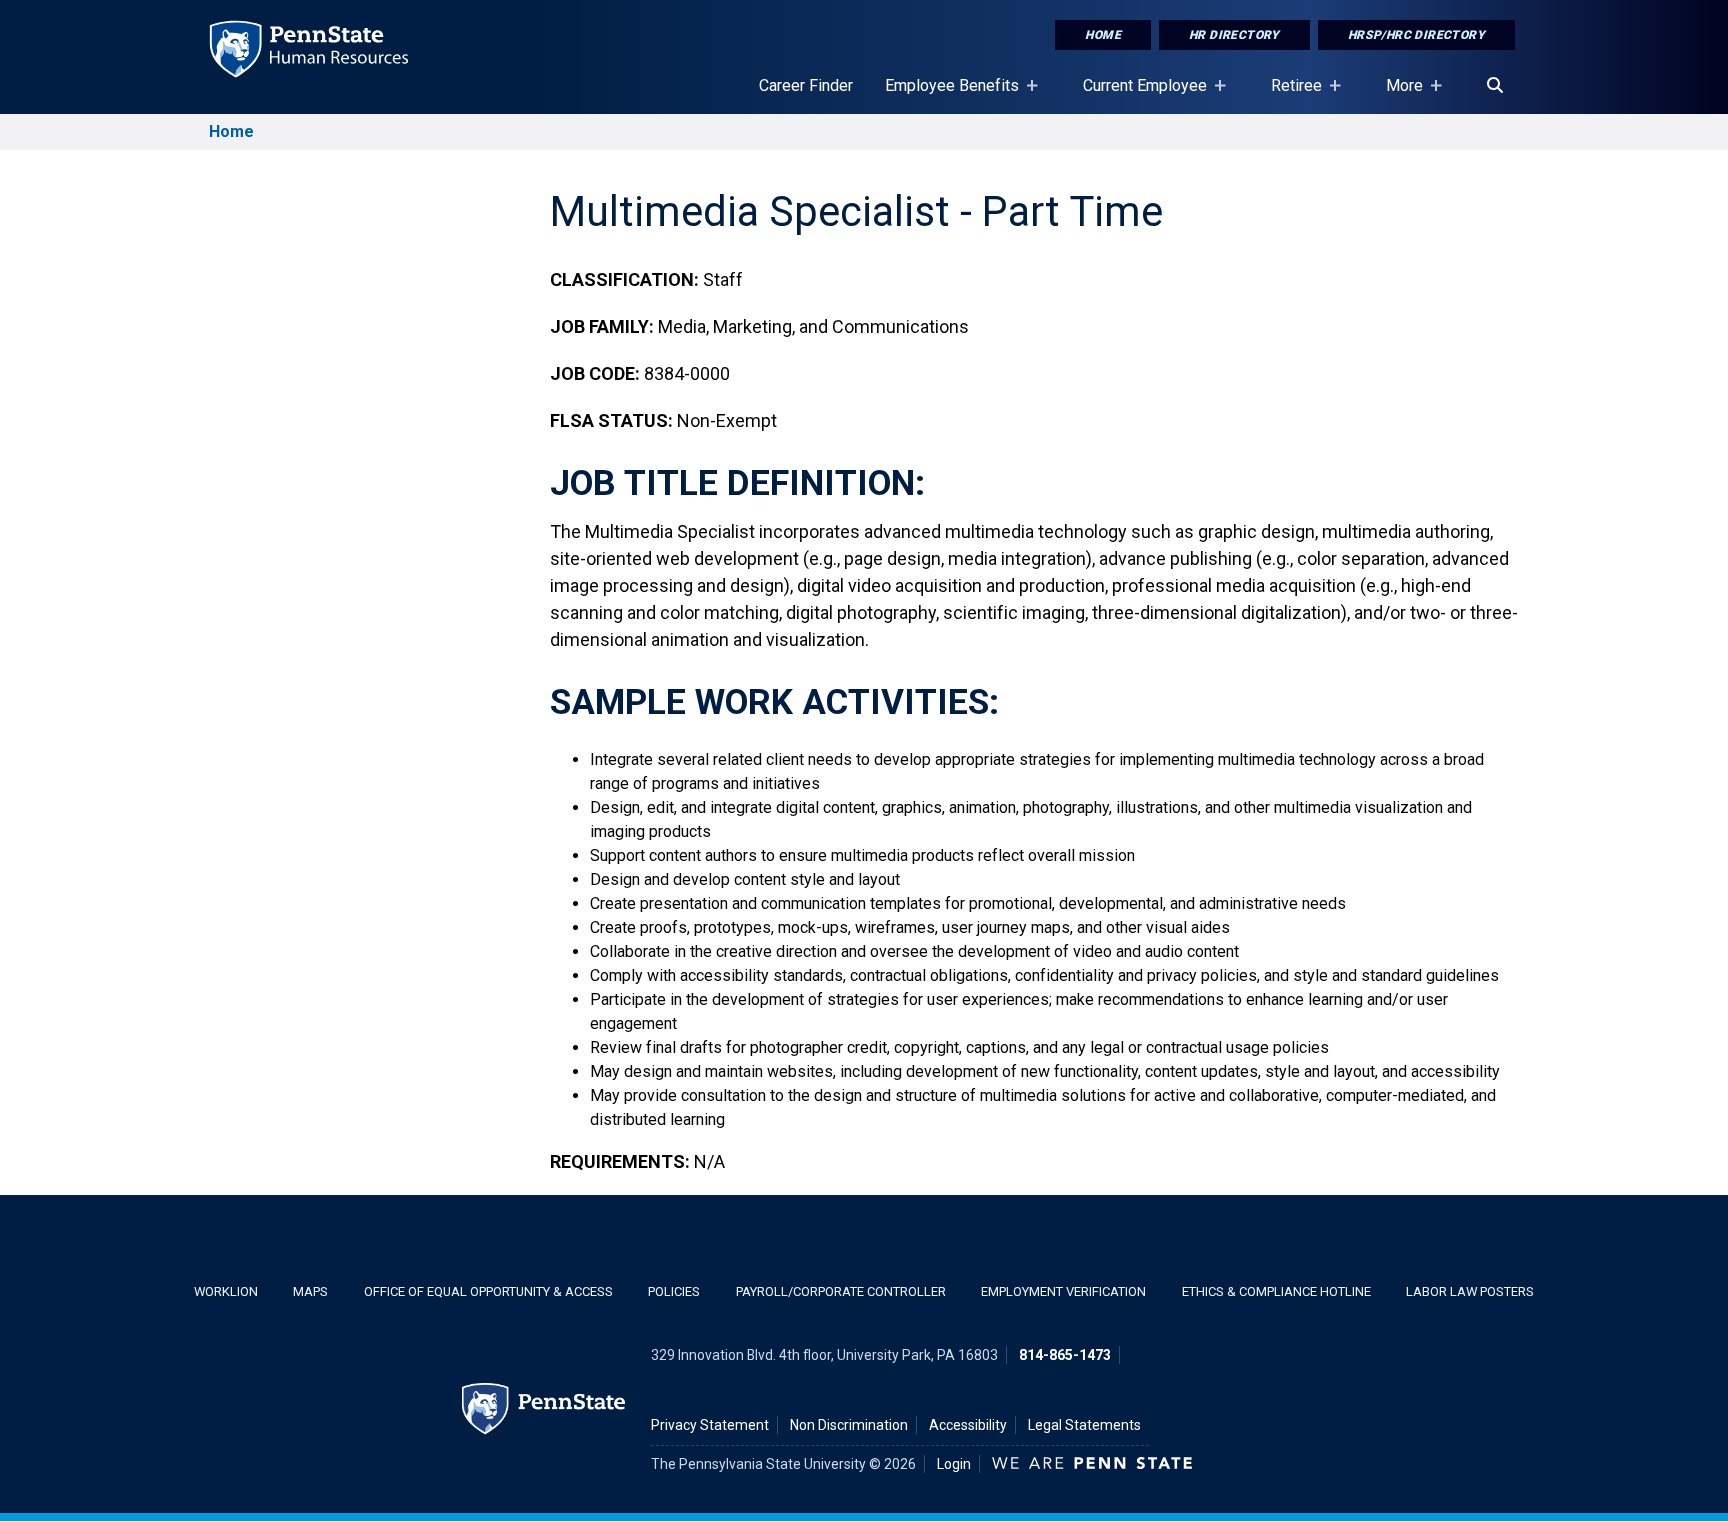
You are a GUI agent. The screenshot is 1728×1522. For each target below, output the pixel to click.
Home (1103, 35)
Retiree (1288, 95)
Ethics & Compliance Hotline (1276, 1291)
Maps (310, 1291)
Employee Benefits (944, 95)
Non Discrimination (849, 1425)
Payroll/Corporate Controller (841, 1291)
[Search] (1495, 86)
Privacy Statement (710, 1425)
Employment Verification (1063, 1291)
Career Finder (806, 85)
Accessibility (968, 1425)
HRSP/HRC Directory (1416, 35)
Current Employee (1137, 95)
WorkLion (226, 1291)
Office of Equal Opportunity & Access (488, 1291)
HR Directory (1234, 35)
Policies (674, 1291)
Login (954, 1464)
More (1396, 95)
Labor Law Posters (1470, 1291)
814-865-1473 (1065, 1355)
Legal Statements (1084, 1425)
